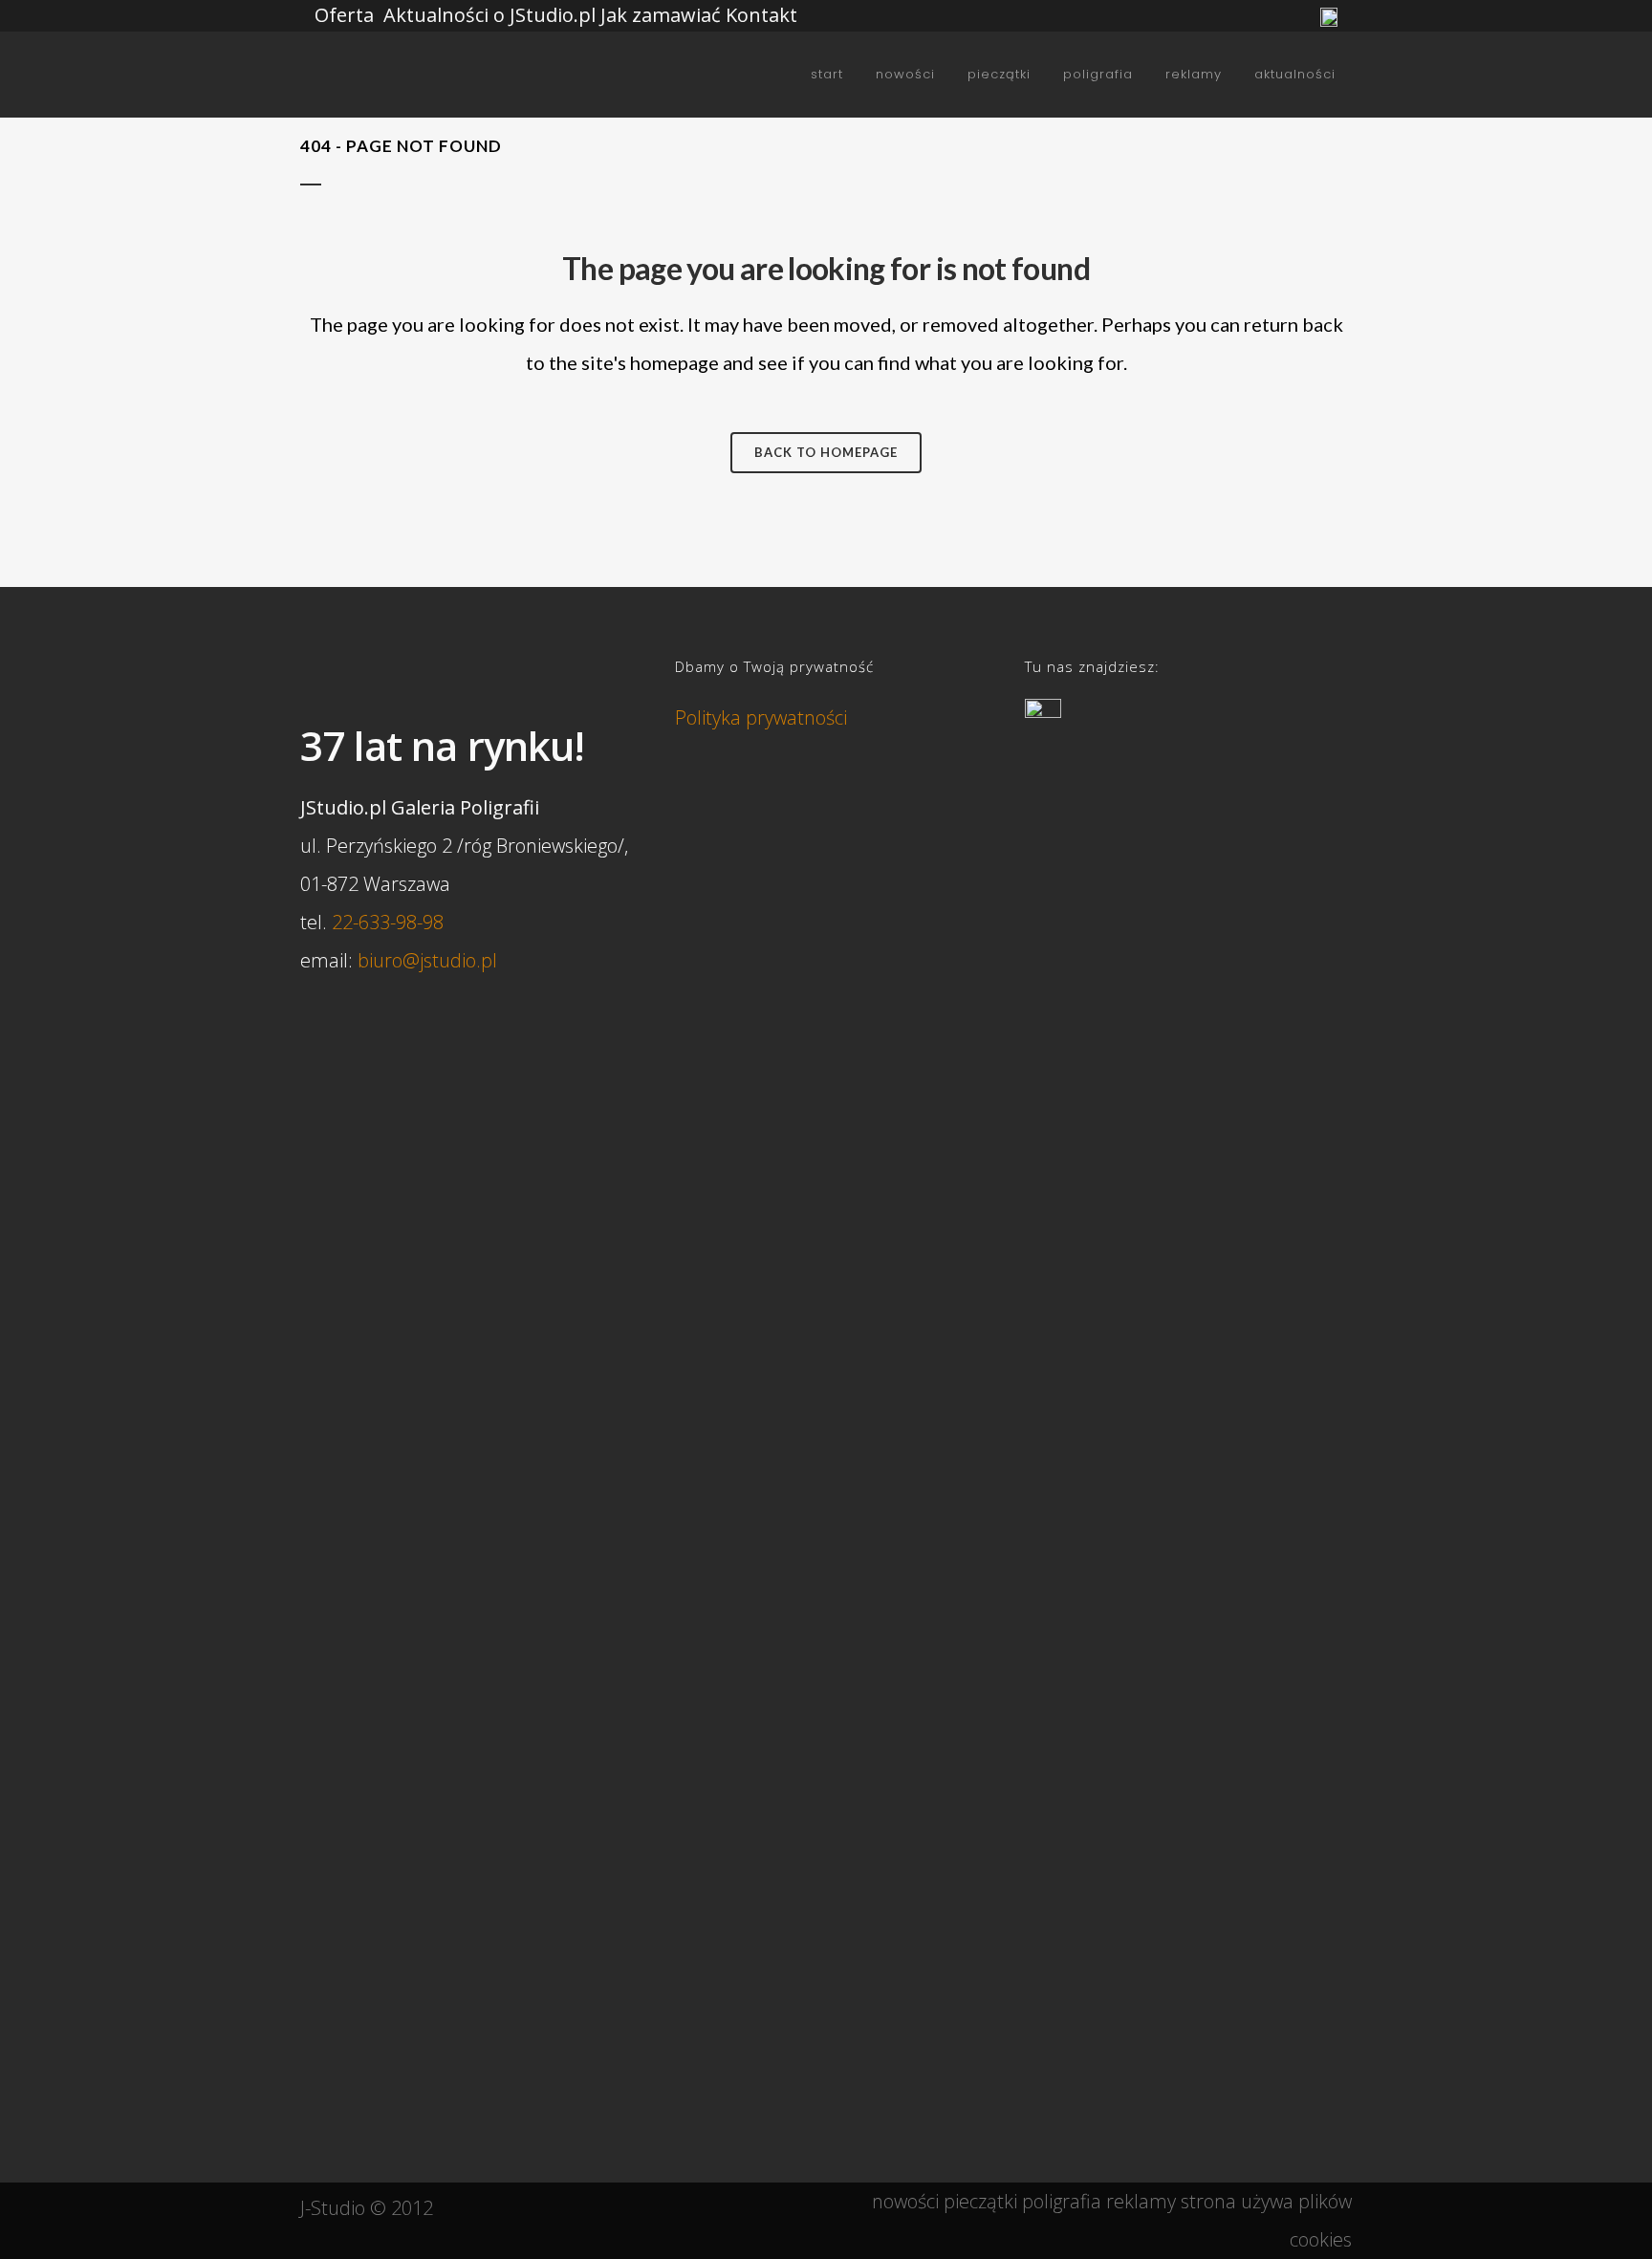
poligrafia (1062, 2201)
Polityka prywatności (761, 717)
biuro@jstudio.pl (427, 960)
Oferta (344, 15)
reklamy (1141, 2201)
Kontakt (761, 15)
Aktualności (436, 15)
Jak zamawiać (661, 15)
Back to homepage (826, 452)
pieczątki (980, 2201)
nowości (905, 2201)
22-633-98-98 (388, 922)
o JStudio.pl (544, 15)
